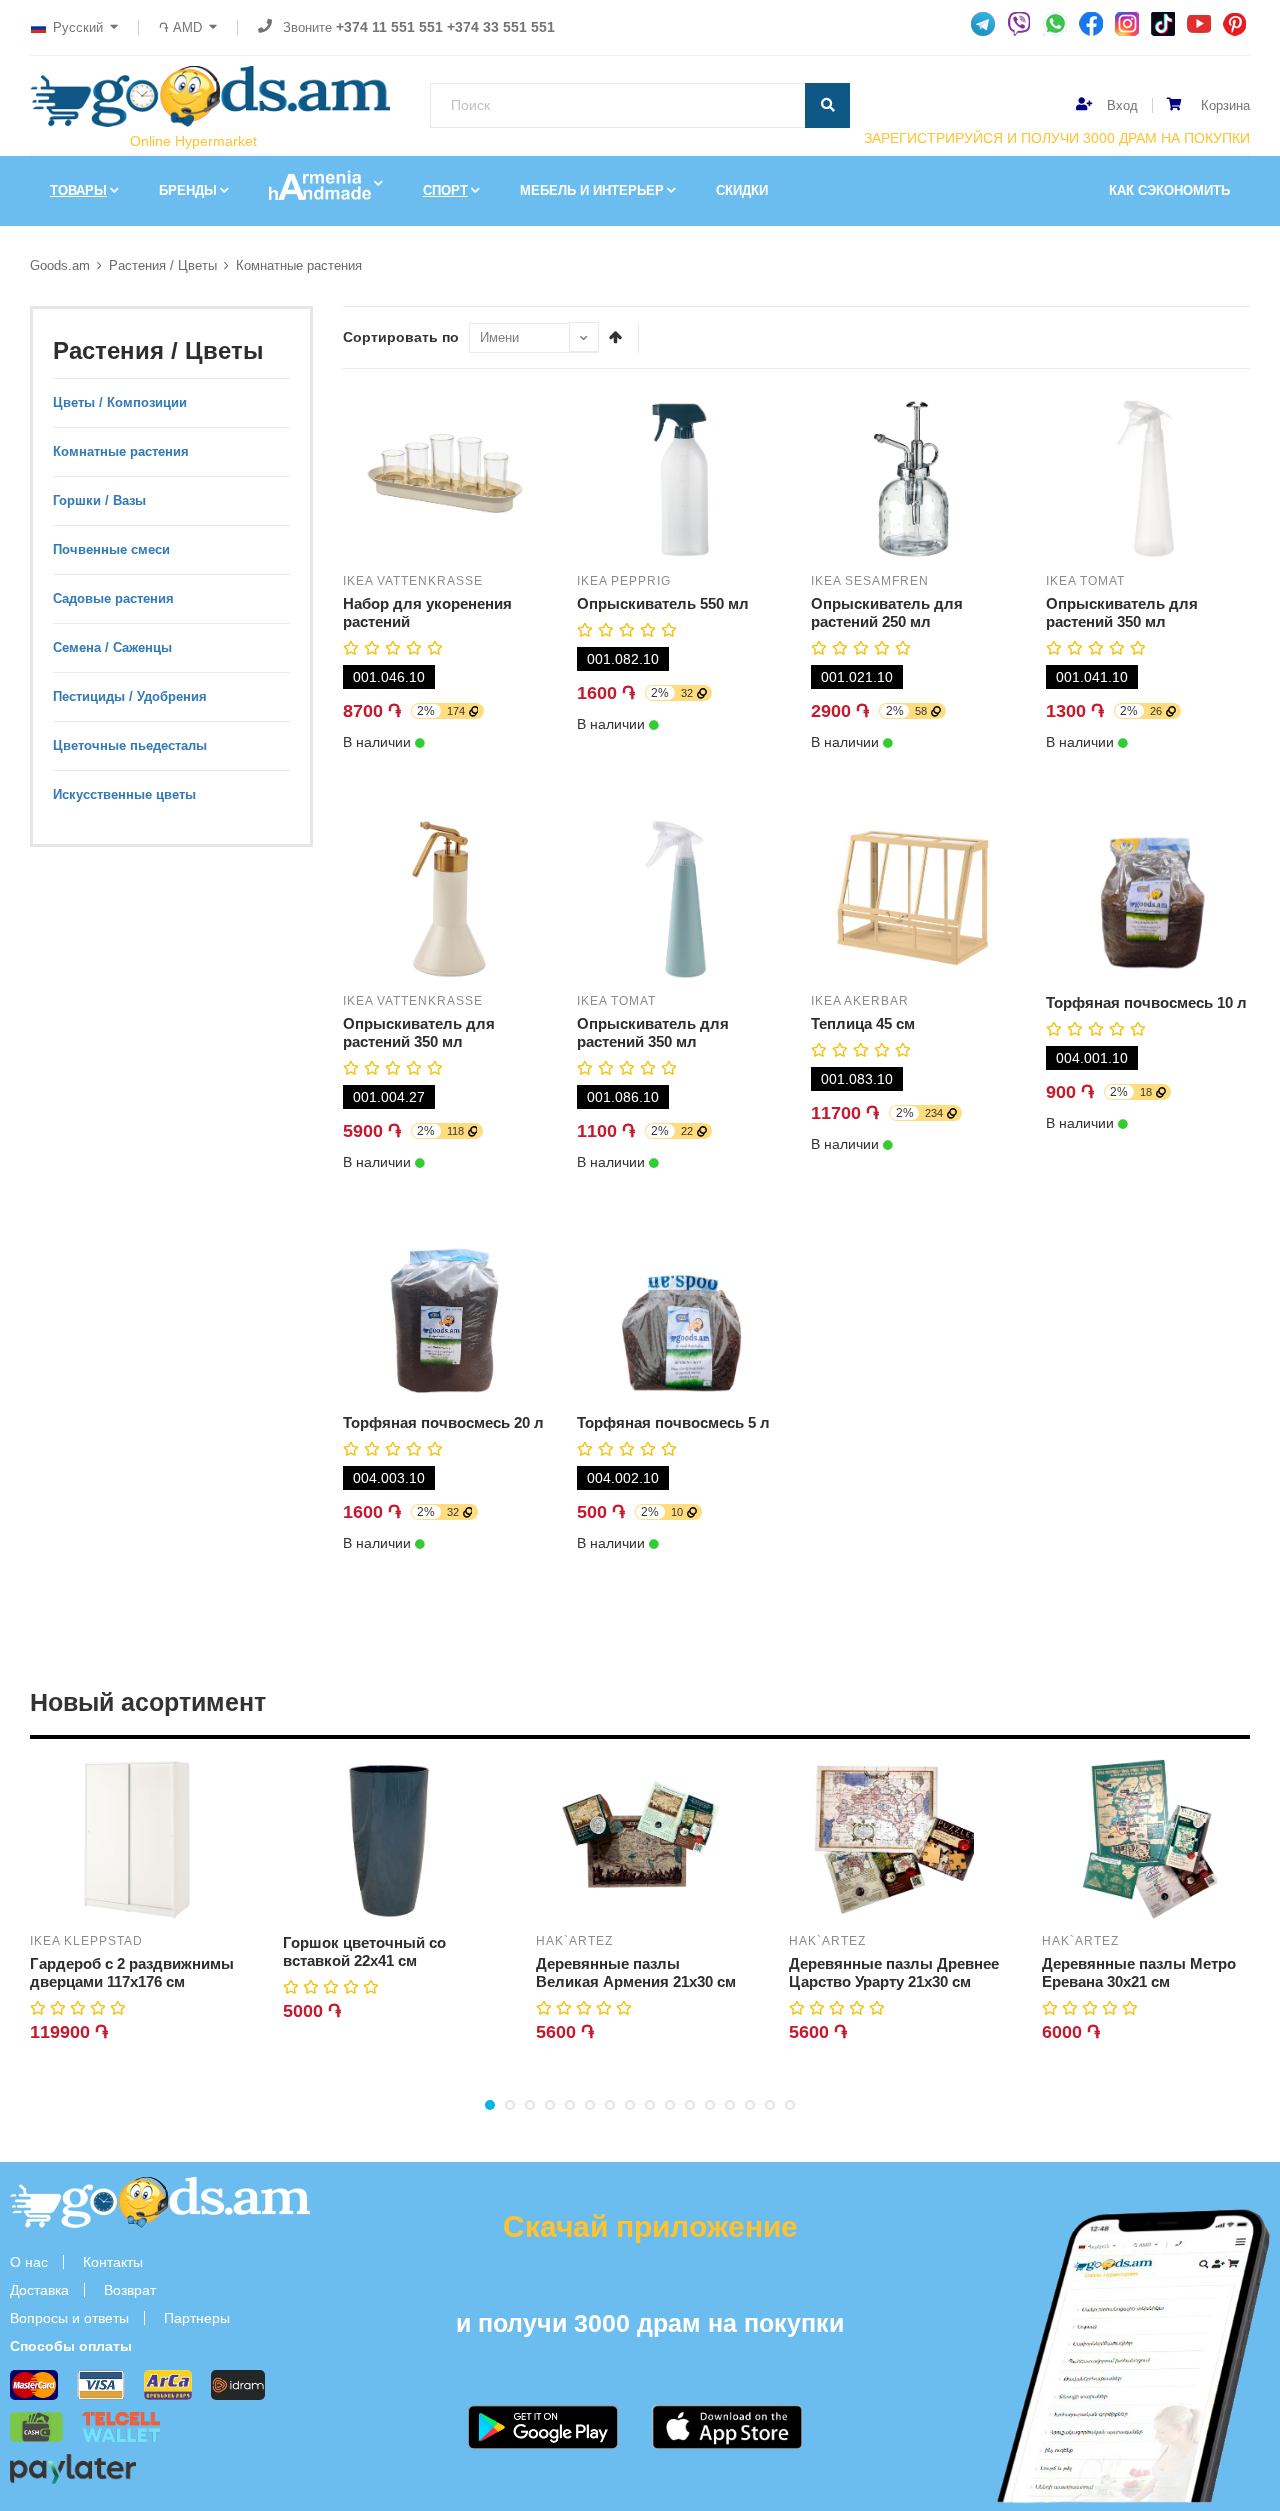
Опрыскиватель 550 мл (663, 603)
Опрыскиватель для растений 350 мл (1122, 612)
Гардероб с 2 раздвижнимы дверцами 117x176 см (132, 1972)
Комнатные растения (299, 265)
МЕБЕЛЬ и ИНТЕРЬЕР (592, 190)
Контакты (113, 2262)
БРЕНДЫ (188, 190)
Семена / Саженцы (112, 647)
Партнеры (197, 2318)
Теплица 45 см (863, 1023)
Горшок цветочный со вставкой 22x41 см (364, 1951)
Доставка (39, 2290)
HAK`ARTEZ (574, 1941)
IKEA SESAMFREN (870, 581)
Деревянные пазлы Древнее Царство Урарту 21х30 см (894, 1972)
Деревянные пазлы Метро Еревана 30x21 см (1139, 1972)
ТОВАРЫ (78, 190)
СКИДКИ (742, 190)
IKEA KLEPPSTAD (86, 1941)
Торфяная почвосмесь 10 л (1146, 1002)
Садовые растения (113, 598)
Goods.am (60, 265)
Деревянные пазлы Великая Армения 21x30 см (636, 1972)
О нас (29, 2262)
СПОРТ (445, 190)
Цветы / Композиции (120, 402)
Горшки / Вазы (99, 500)
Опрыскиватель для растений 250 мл (887, 612)
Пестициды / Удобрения (130, 696)
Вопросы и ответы (69, 2318)
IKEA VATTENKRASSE (413, 581)
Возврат (130, 2290)
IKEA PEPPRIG (624, 581)
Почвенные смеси (111, 549)
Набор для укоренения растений (427, 612)
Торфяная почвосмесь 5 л (673, 1422)
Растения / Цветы (163, 265)
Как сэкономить (1169, 190)
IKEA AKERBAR (860, 1001)
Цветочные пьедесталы (130, 745)
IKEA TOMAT (1085, 581)
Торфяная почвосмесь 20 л (443, 1422)
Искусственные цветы (124, 794)
